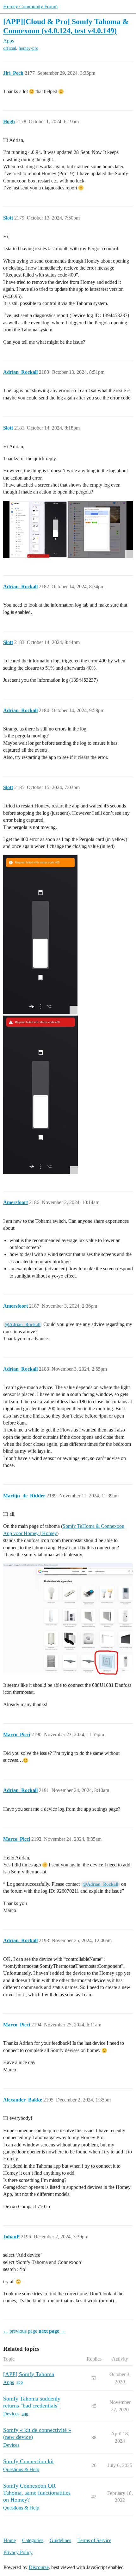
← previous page (20, 2331)
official (10, 48)
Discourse (39, 2567)
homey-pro (28, 48)
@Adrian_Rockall (23, 1324)
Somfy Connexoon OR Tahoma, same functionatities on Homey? (37, 2493)
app (20, 2382)
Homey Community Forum (30, 6)
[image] (68, 529)
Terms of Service (94, 2540)
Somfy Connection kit (28, 2461)
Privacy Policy (18, 2552)
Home (10, 2540)
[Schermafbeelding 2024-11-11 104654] (68, 1619)
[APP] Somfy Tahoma (29, 2374)
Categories (33, 2540)
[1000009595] (40, 1095)
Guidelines (60, 2540)
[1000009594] (40, 934)
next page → (52, 2331)
